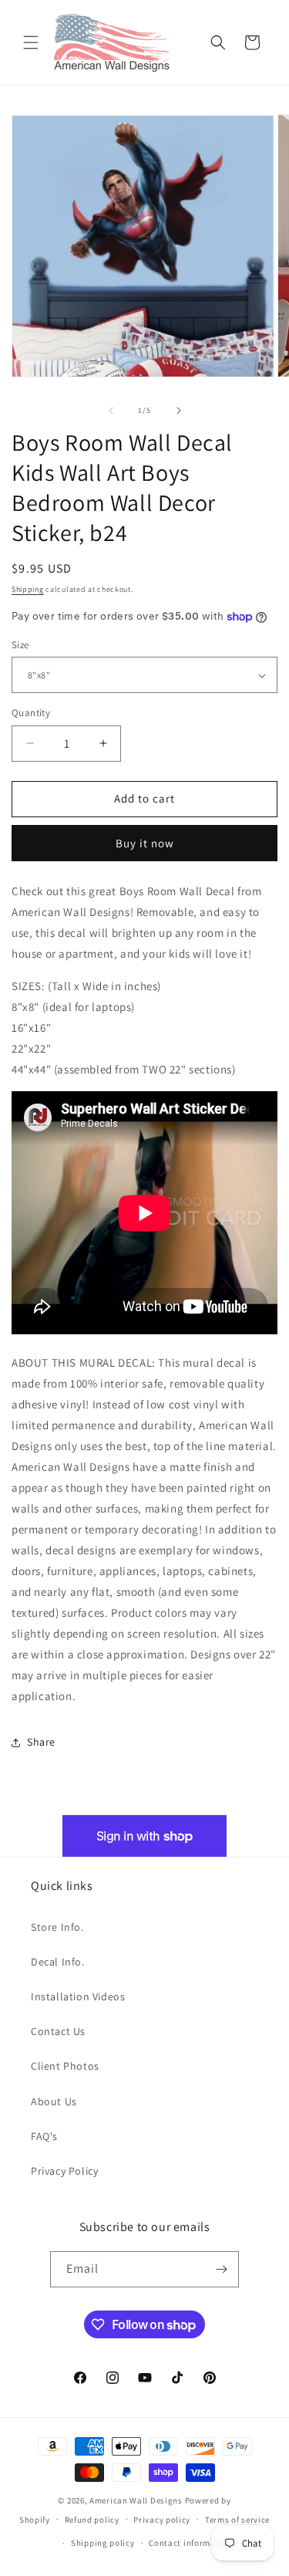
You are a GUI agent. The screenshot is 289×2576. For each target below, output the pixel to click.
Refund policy (92, 2520)
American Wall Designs (136, 2500)
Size (20, 645)
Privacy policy (162, 2520)
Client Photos (65, 2066)
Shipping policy (103, 2543)
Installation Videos (78, 1996)
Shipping (28, 589)
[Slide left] (111, 411)
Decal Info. (58, 1962)
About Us (54, 2101)
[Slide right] (179, 411)
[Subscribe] (221, 2269)
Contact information (190, 2543)
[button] (31, 42)
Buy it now (145, 843)
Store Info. (57, 1927)
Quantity (31, 713)
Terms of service (237, 2520)
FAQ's (44, 2136)
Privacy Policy (64, 2171)
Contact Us (58, 2031)
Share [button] (41, 1742)
